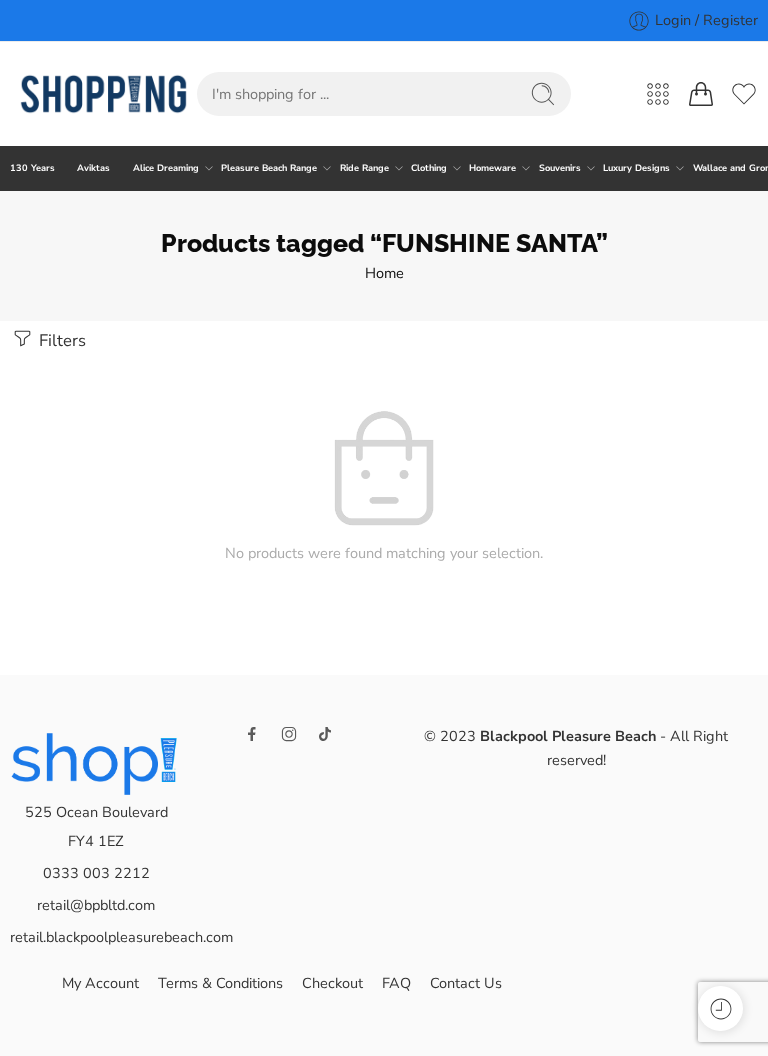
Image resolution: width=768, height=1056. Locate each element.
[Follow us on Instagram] (289, 734)
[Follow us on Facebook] (252, 734)
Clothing (429, 168)
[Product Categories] (658, 94)
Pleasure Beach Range (269, 168)
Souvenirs (560, 168)
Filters (60, 340)
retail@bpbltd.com (96, 905)
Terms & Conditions (220, 983)
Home (384, 273)
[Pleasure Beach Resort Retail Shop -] (103, 93)
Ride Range (364, 168)
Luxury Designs (636, 168)
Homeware (492, 168)
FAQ (396, 983)
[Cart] (701, 94)
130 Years (32, 168)
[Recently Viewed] (720, 1008)
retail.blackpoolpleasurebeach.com (121, 937)
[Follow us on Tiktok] (325, 734)
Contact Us (466, 983)
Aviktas (93, 168)
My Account (100, 983)
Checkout (332, 983)
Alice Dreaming (166, 168)
